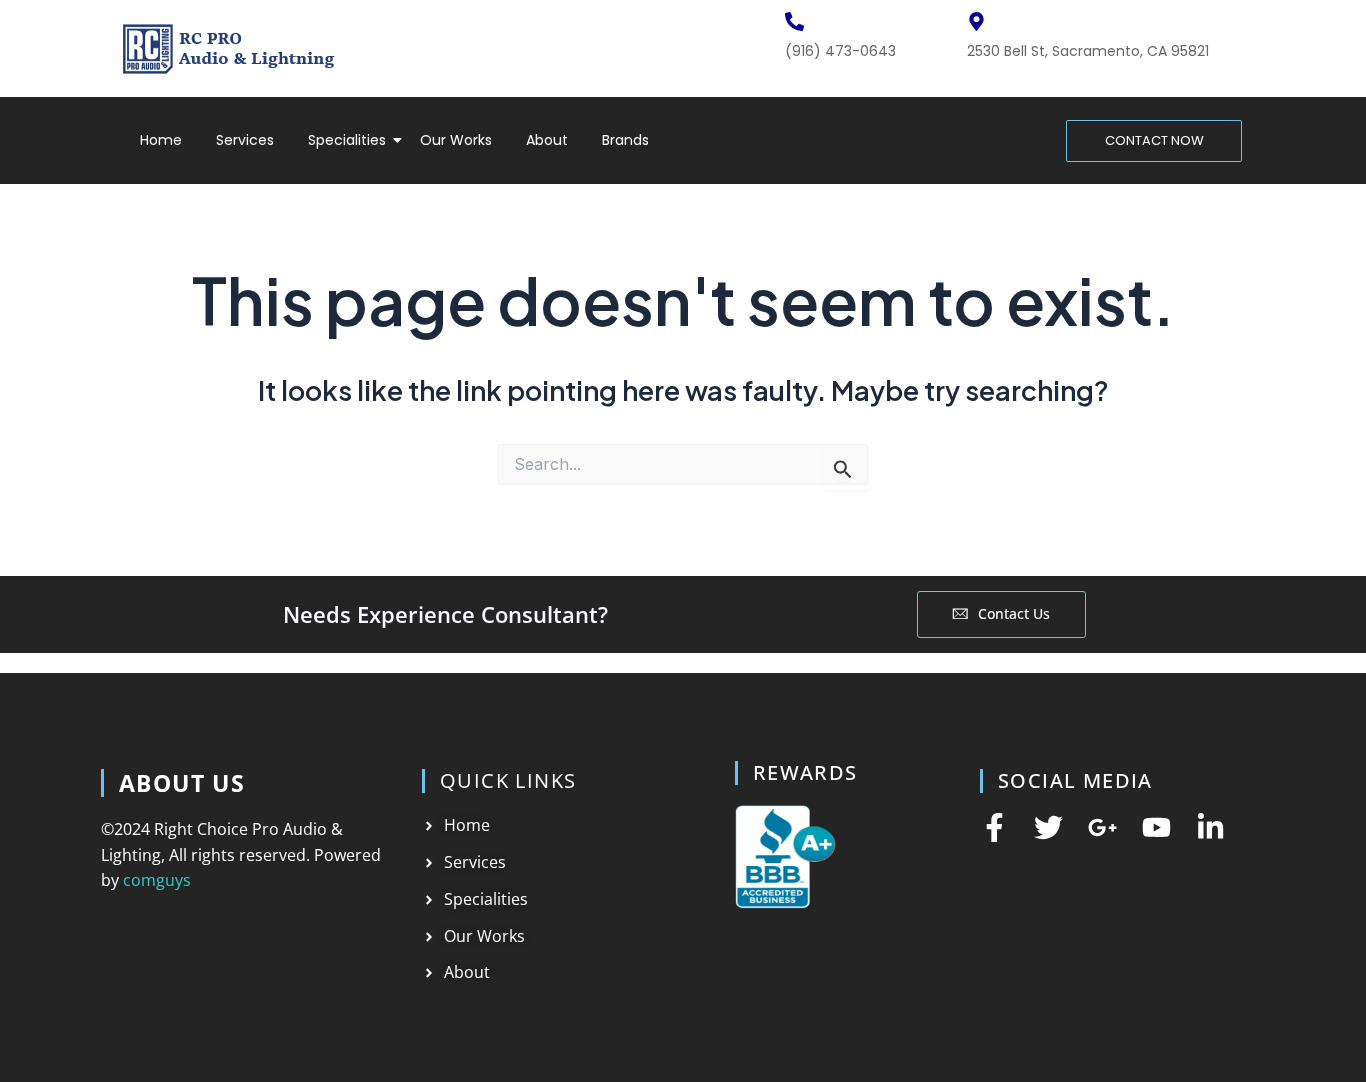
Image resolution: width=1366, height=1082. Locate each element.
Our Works (456, 140)
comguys (157, 880)
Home (161, 140)
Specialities (347, 140)
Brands (625, 140)
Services (245, 140)
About (547, 140)
